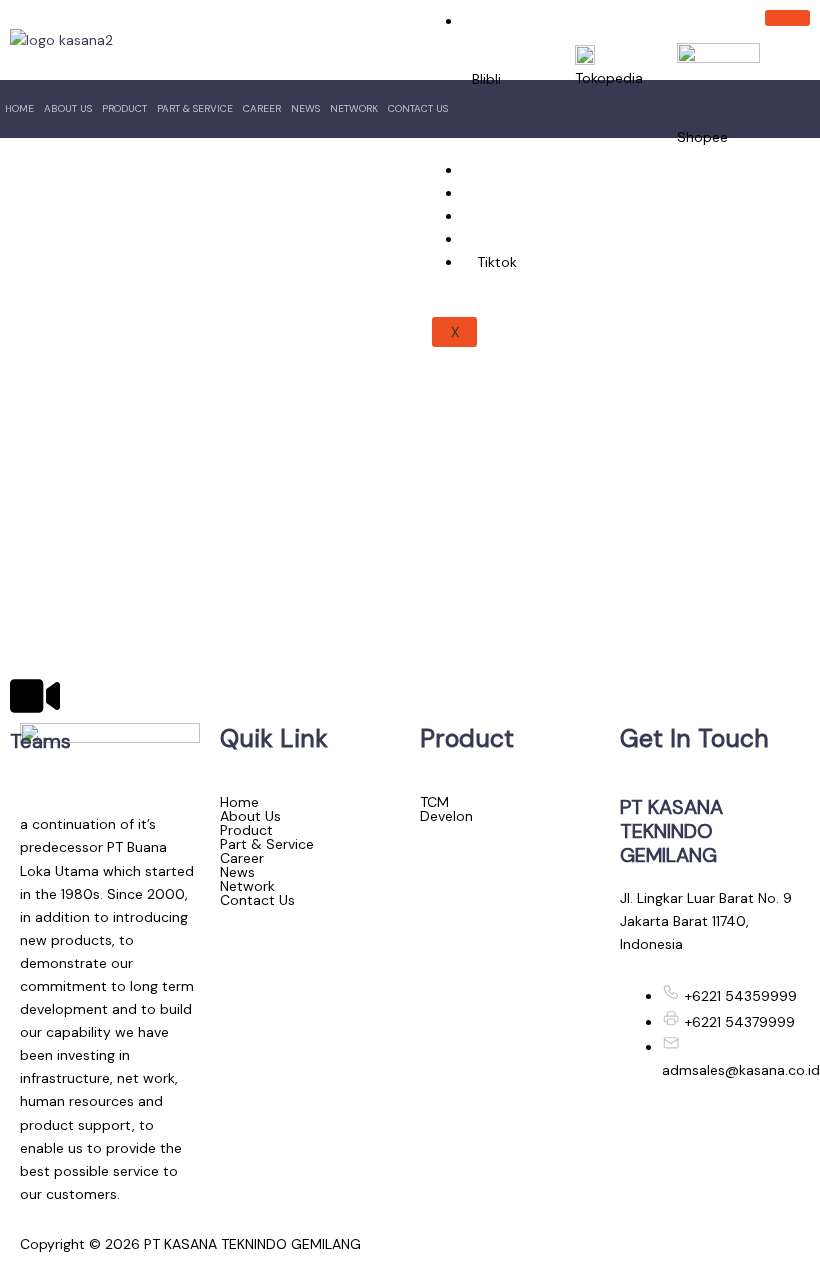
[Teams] (35, 696)
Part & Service (195, 108)
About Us (68, 108)
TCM (434, 802)
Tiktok (497, 262)
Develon (446, 816)
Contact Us (418, 108)
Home (19, 108)
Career (262, 108)
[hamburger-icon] (787, 18)
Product (124, 108)
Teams (40, 741)
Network (354, 108)
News (305, 108)
